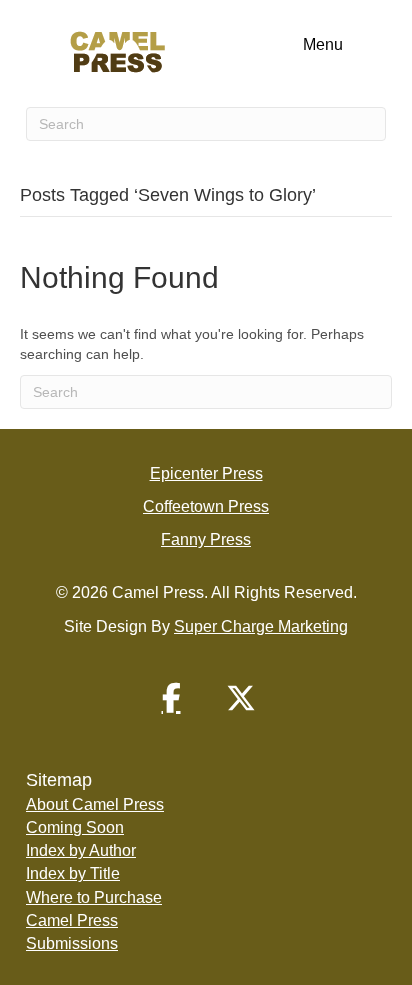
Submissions (72, 943)
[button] (171, 698)
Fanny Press (206, 539)
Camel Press (72, 920)
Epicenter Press (206, 473)
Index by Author (81, 850)
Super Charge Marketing (261, 626)
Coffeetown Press (206, 506)
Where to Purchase (94, 897)
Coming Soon (75, 827)
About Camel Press (95, 804)
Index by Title (73, 873)
